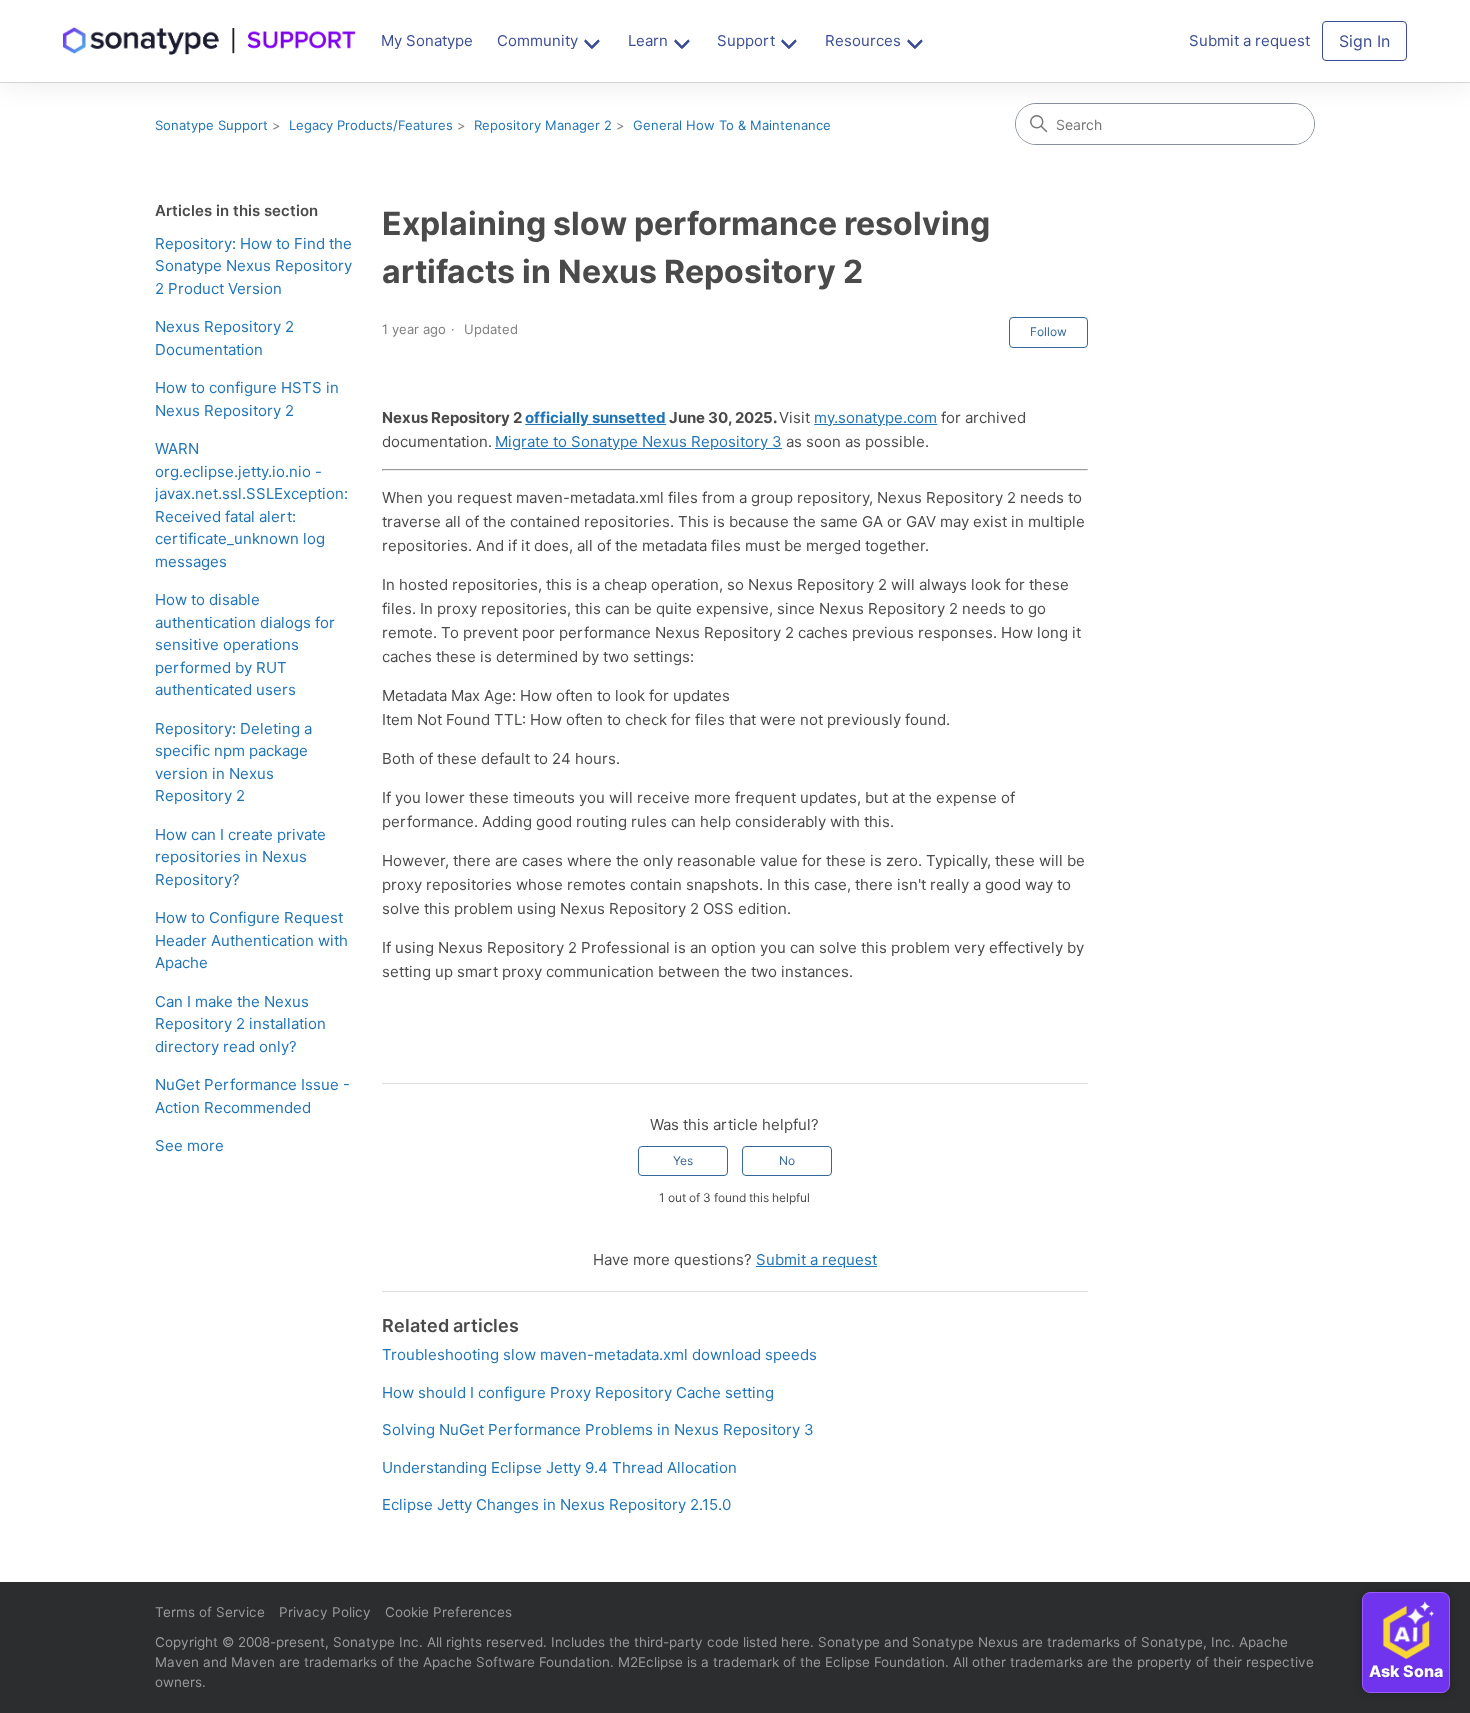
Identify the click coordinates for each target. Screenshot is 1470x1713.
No (787, 1160)
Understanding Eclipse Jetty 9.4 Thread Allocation (559, 1467)
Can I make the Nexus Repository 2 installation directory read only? (240, 1024)
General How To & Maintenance (732, 125)
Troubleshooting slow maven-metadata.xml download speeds (599, 1354)
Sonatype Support (211, 125)
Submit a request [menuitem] (1249, 40)
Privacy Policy (325, 1612)
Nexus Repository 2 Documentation (224, 338)
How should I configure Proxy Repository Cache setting (578, 1392)
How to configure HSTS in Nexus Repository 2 (247, 399)
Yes (683, 1160)
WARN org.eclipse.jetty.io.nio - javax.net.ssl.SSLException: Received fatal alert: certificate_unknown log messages (251, 505)
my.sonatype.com (875, 417)
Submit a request (816, 1259)
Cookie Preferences (448, 1612)
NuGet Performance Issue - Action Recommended (252, 1096)
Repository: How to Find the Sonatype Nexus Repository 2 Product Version (253, 266)
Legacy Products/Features (371, 125)
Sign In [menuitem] (1364, 41)
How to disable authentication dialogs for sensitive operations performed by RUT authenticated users (245, 644)
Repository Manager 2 (543, 125)
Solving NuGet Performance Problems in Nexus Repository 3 (598, 1429)
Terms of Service (210, 1612)
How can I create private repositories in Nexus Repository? (240, 857)
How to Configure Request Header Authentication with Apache (251, 940)
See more (189, 1145)
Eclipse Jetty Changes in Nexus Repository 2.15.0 (556, 1504)
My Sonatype (427, 40)
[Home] (210, 41)
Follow (1048, 331)
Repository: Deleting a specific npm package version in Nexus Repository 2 (233, 762)
